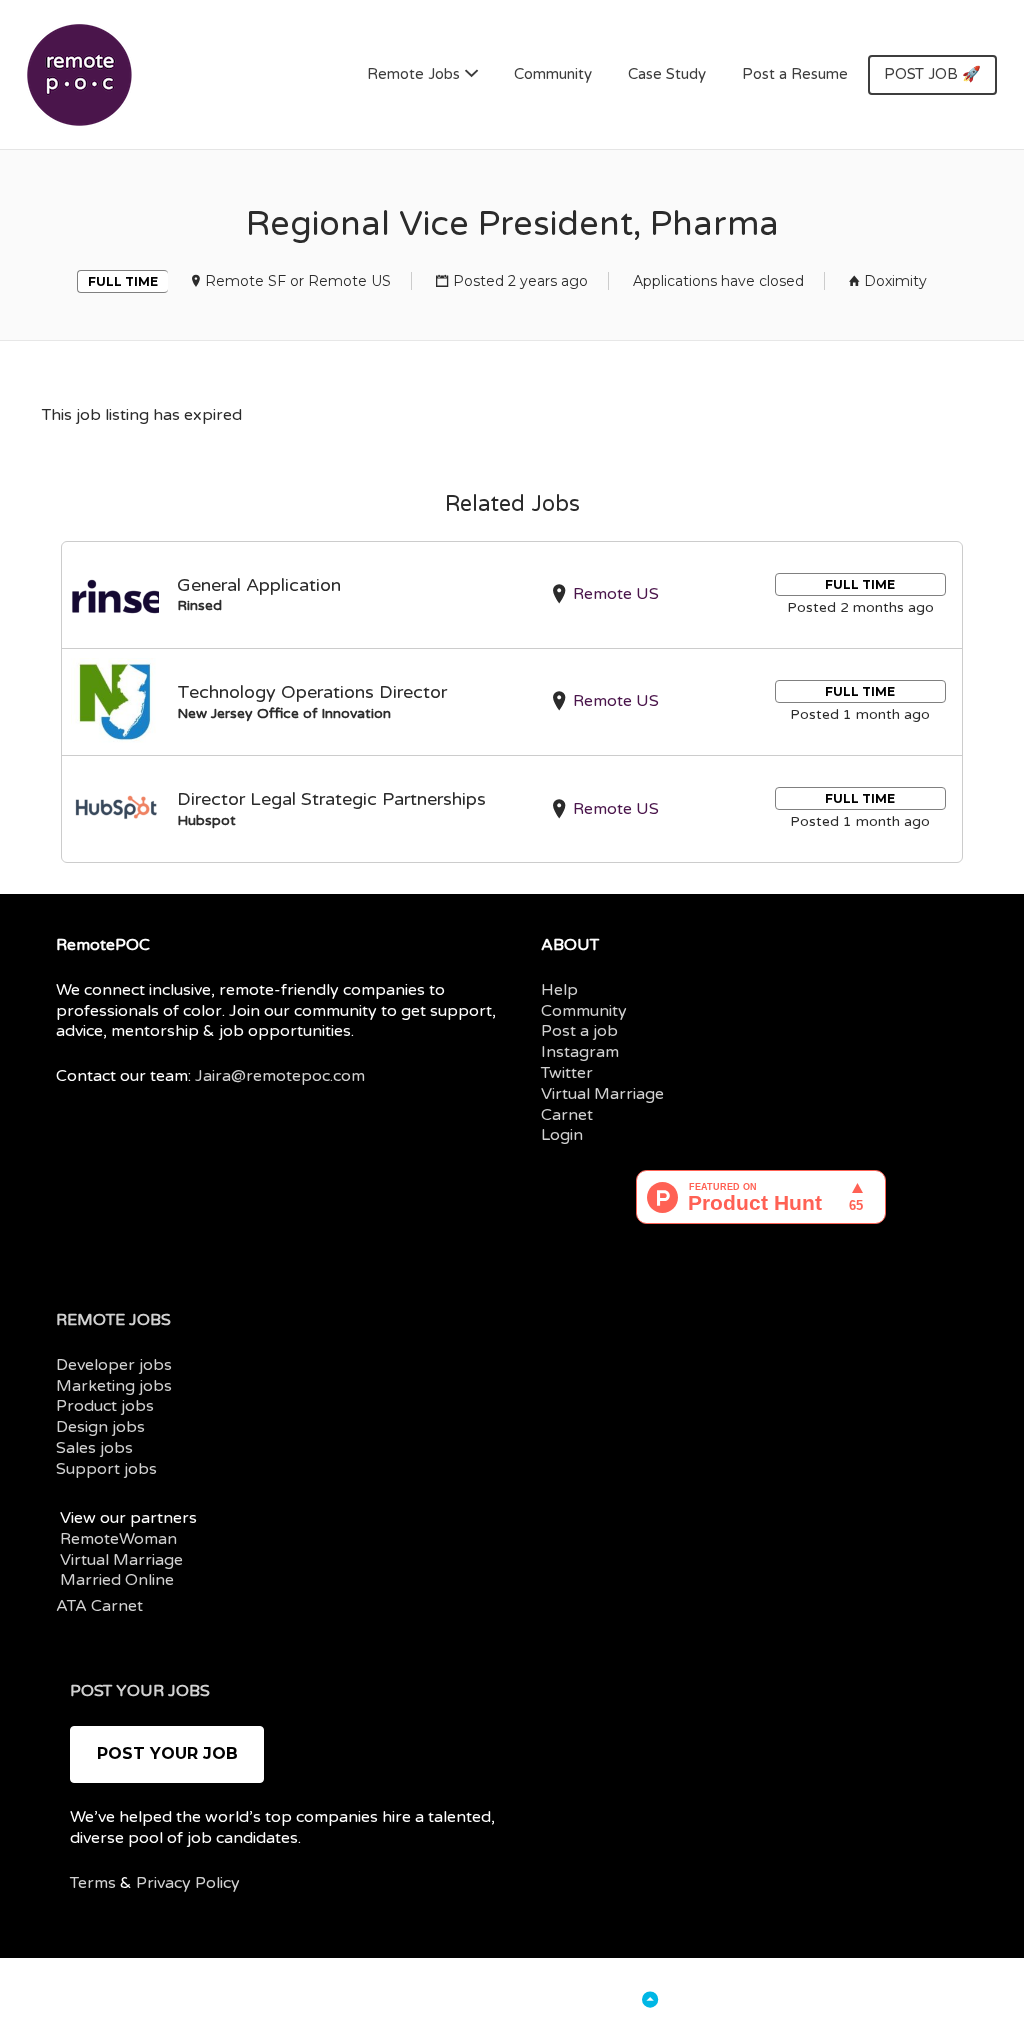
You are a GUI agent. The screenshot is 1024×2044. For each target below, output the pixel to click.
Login (562, 1135)
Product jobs (105, 1406)
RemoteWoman (118, 1539)
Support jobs (106, 1469)
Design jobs (100, 1427)
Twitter (567, 1073)
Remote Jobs (413, 74)
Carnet (567, 1115)
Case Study (667, 74)
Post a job (579, 1031)
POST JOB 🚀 (932, 74)
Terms (93, 1883)
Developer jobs (114, 1365)
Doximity (895, 281)
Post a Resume (795, 74)
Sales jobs (94, 1448)
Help (559, 990)
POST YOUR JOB (167, 1753)
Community (553, 74)
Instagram (580, 1052)
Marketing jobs (114, 1386)
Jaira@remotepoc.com (280, 1076)
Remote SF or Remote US (298, 281)
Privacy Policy (188, 1883)
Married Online (117, 1580)
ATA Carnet (99, 1606)
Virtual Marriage (602, 1094)
